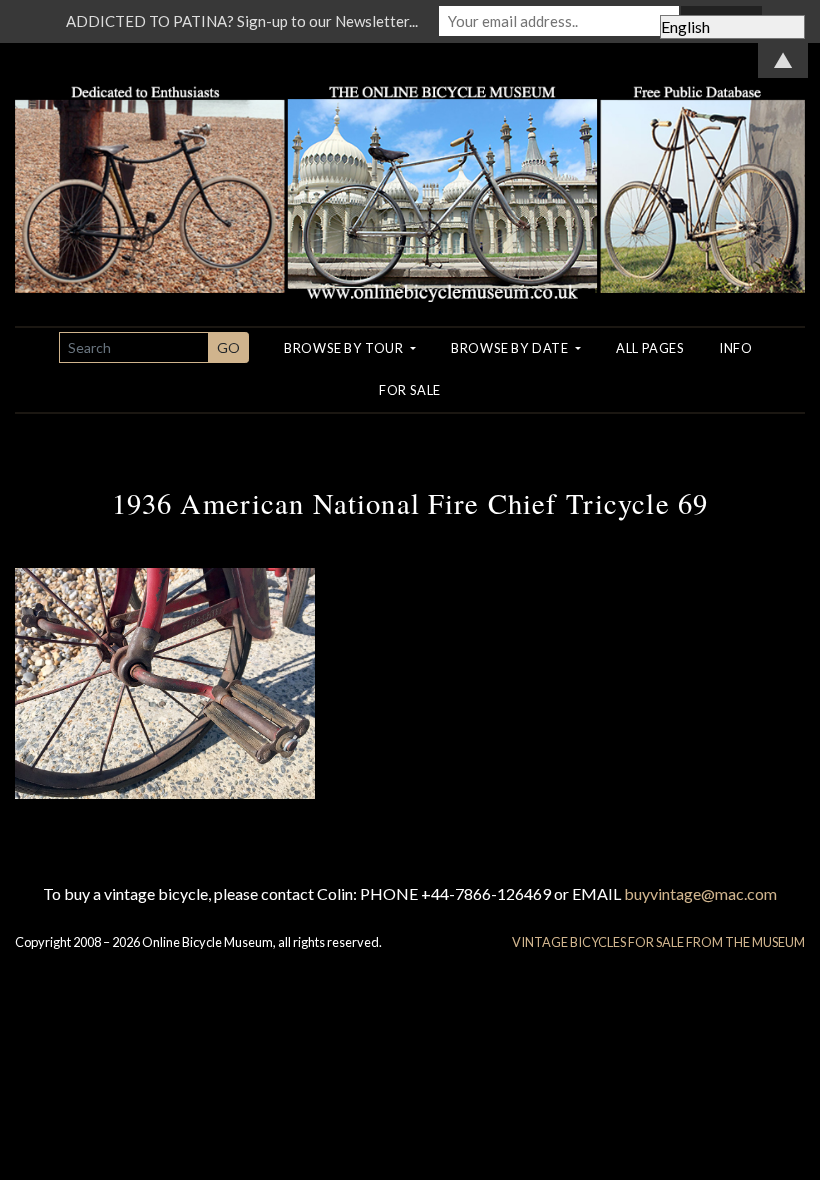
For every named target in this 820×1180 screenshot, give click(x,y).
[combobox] (134, 347)
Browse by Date (511, 348)
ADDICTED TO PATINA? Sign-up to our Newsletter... (242, 21)
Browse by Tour (345, 348)
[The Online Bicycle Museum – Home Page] (410, 169)
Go (228, 347)
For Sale (410, 390)
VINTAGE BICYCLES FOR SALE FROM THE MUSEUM (658, 942)
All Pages (650, 348)
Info (736, 348)
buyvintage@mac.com (700, 893)
